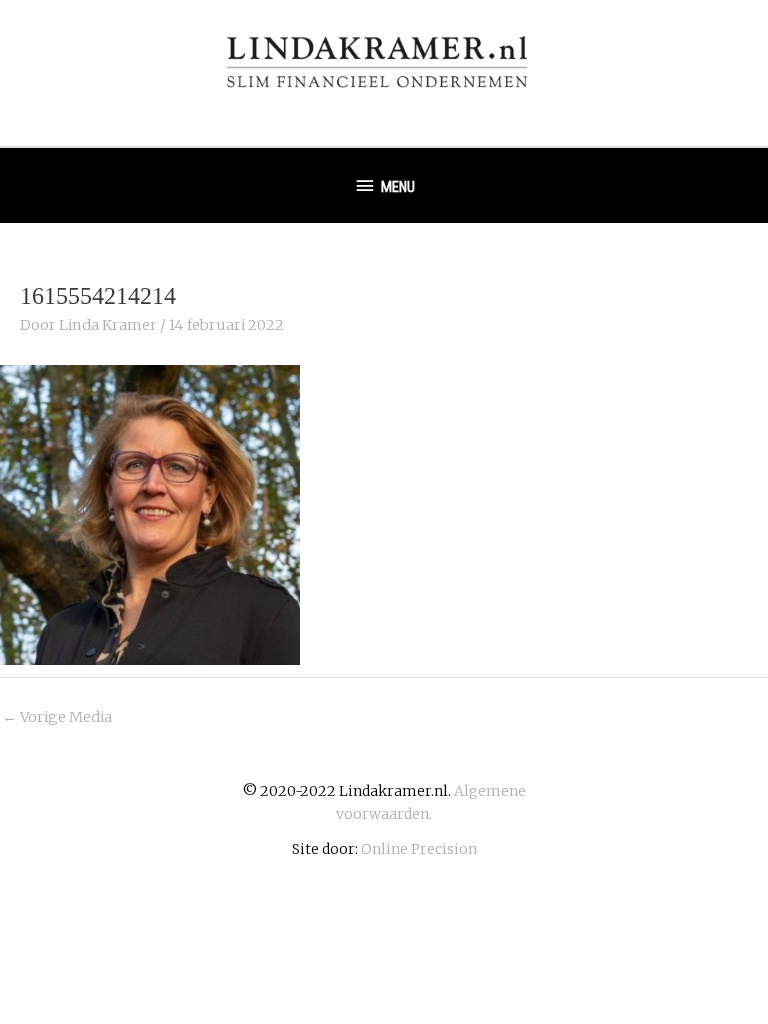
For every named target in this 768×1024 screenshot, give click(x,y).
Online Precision (419, 849)
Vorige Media (57, 717)
